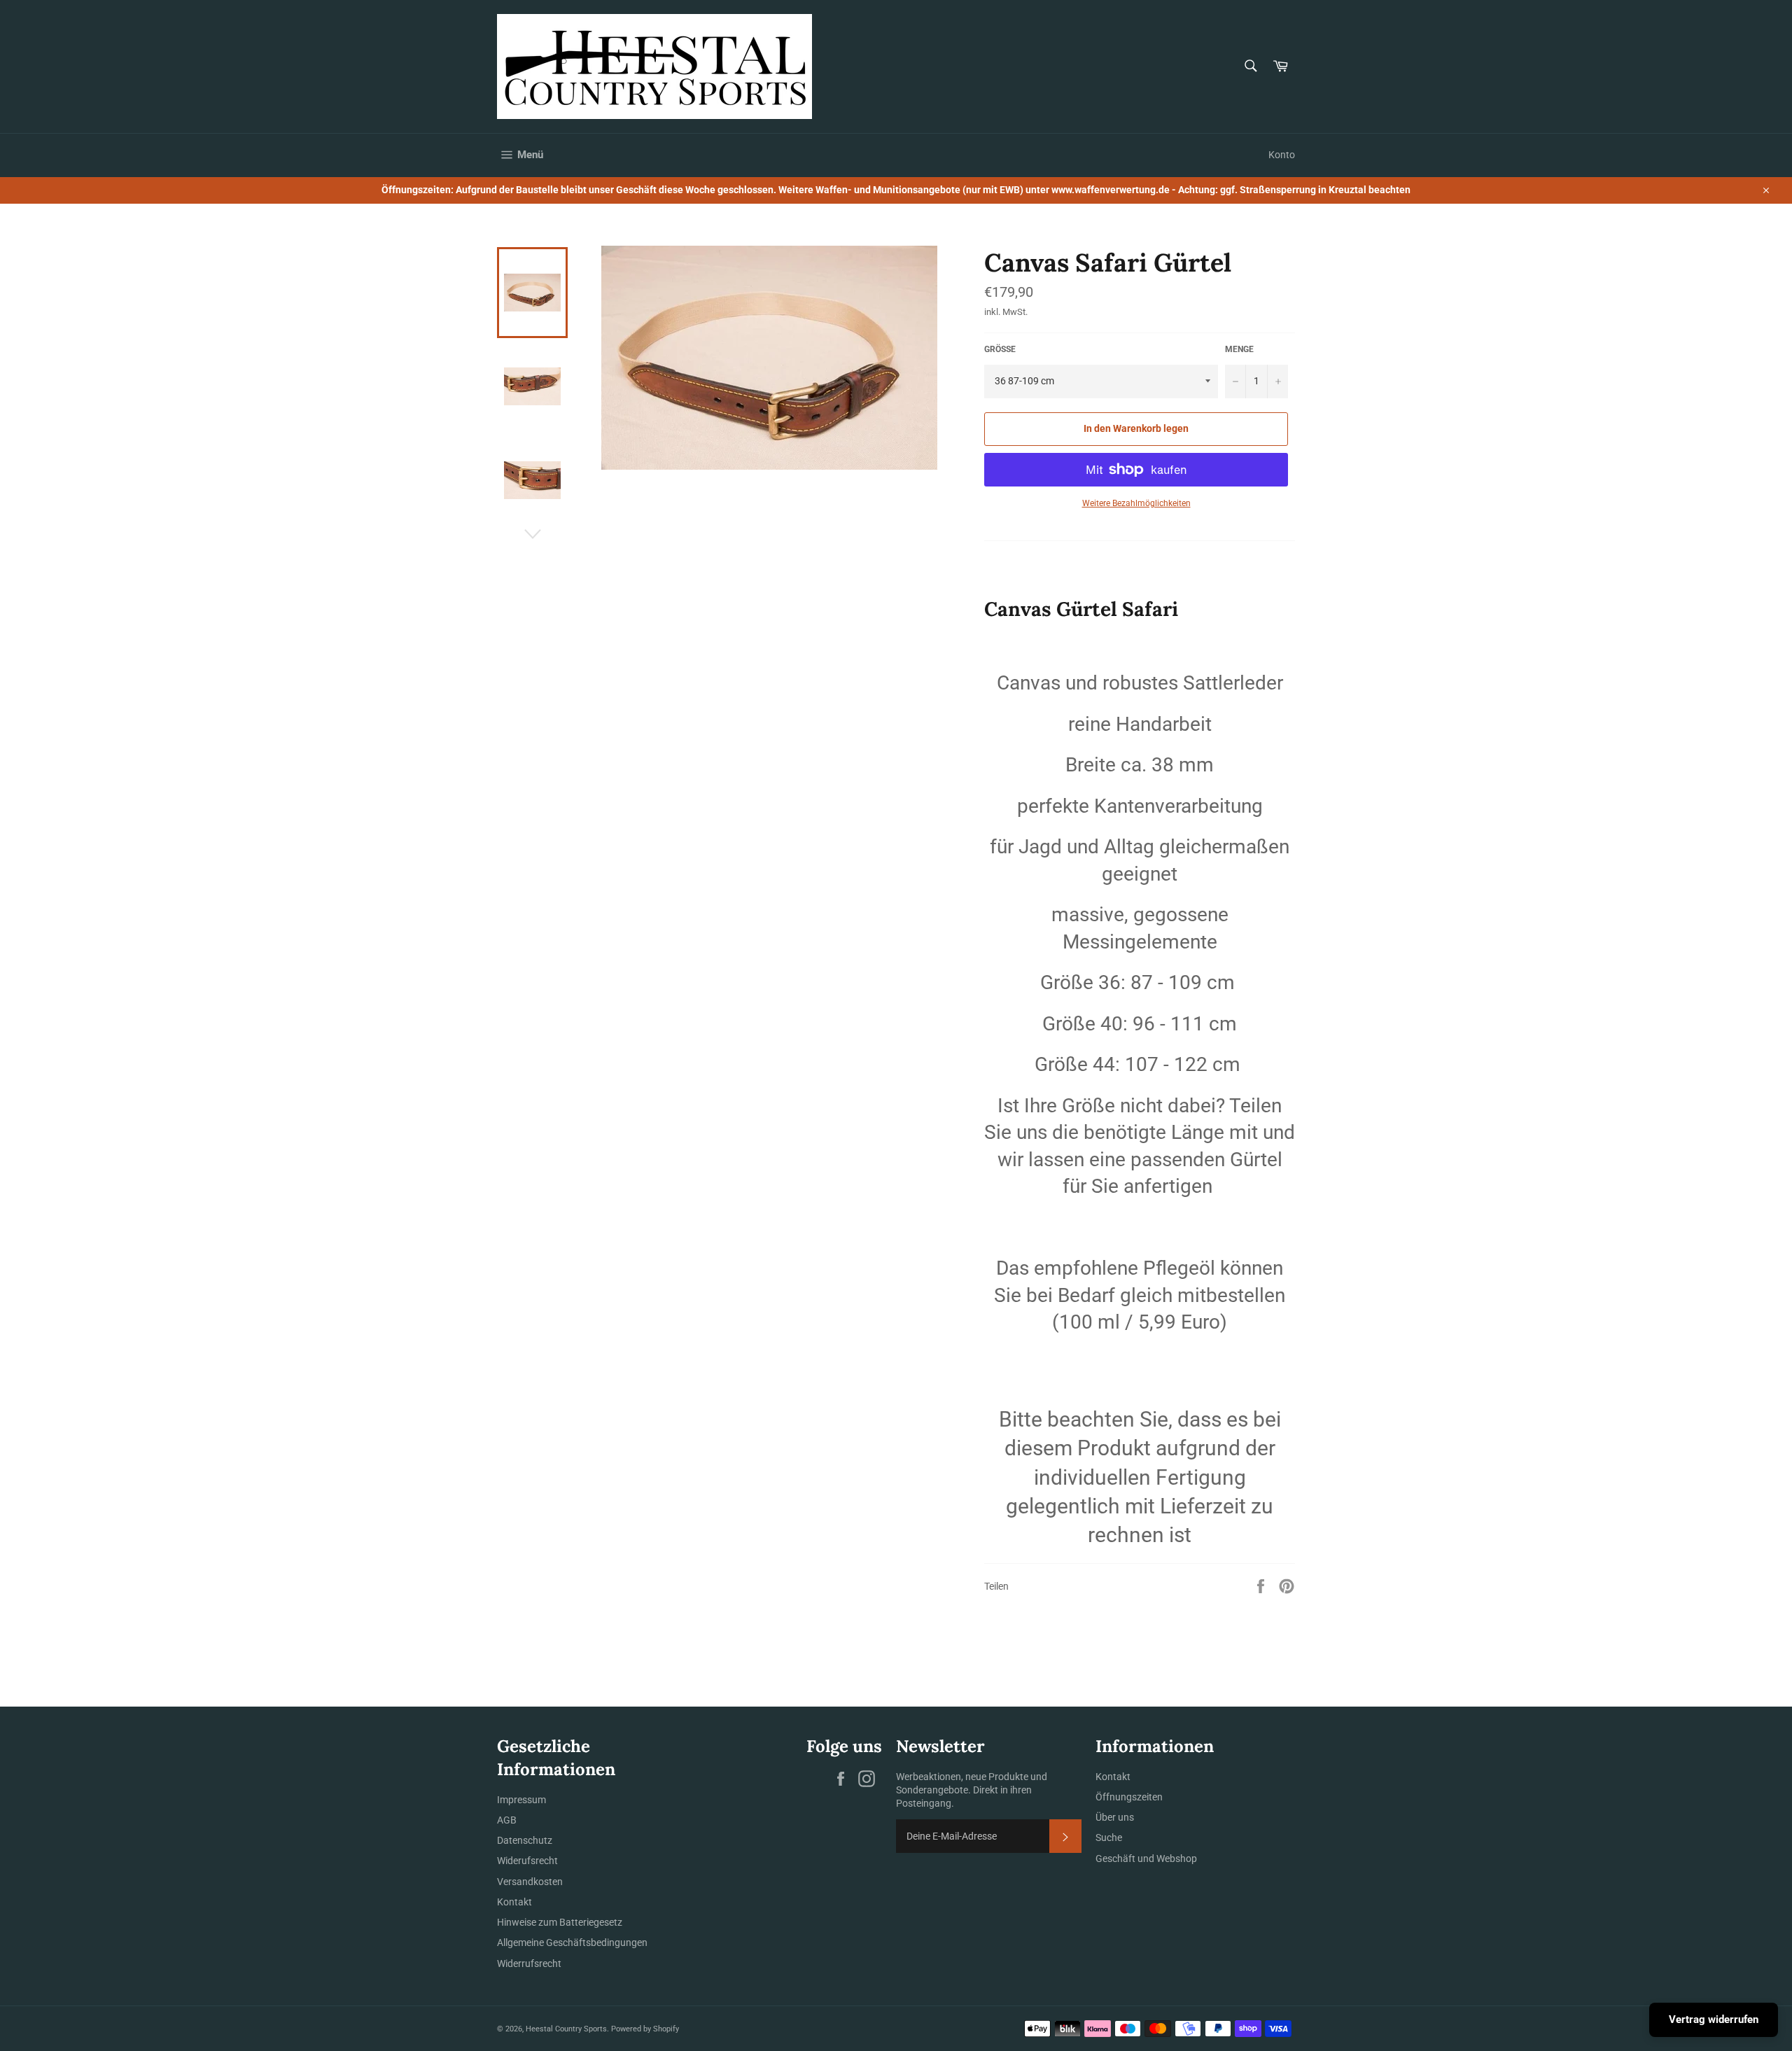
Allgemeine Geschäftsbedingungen (572, 1942)
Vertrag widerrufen (1714, 2019)
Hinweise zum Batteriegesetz (560, 1922)
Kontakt (514, 1902)
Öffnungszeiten (1129, 1797)
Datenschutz (525, 1840)
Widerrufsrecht (529, 1963)
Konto (1282, 155)
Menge (1239, 349)
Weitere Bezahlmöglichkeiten (1136, 503)
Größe (1000, 349)
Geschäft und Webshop (1146, 1858)
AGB (507, 1820)
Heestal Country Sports (566, 2029)
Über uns (1115, 1817)
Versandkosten (530, 1882)
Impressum (521, 1800)
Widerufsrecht (527, 1861)
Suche (1109, 1837)
